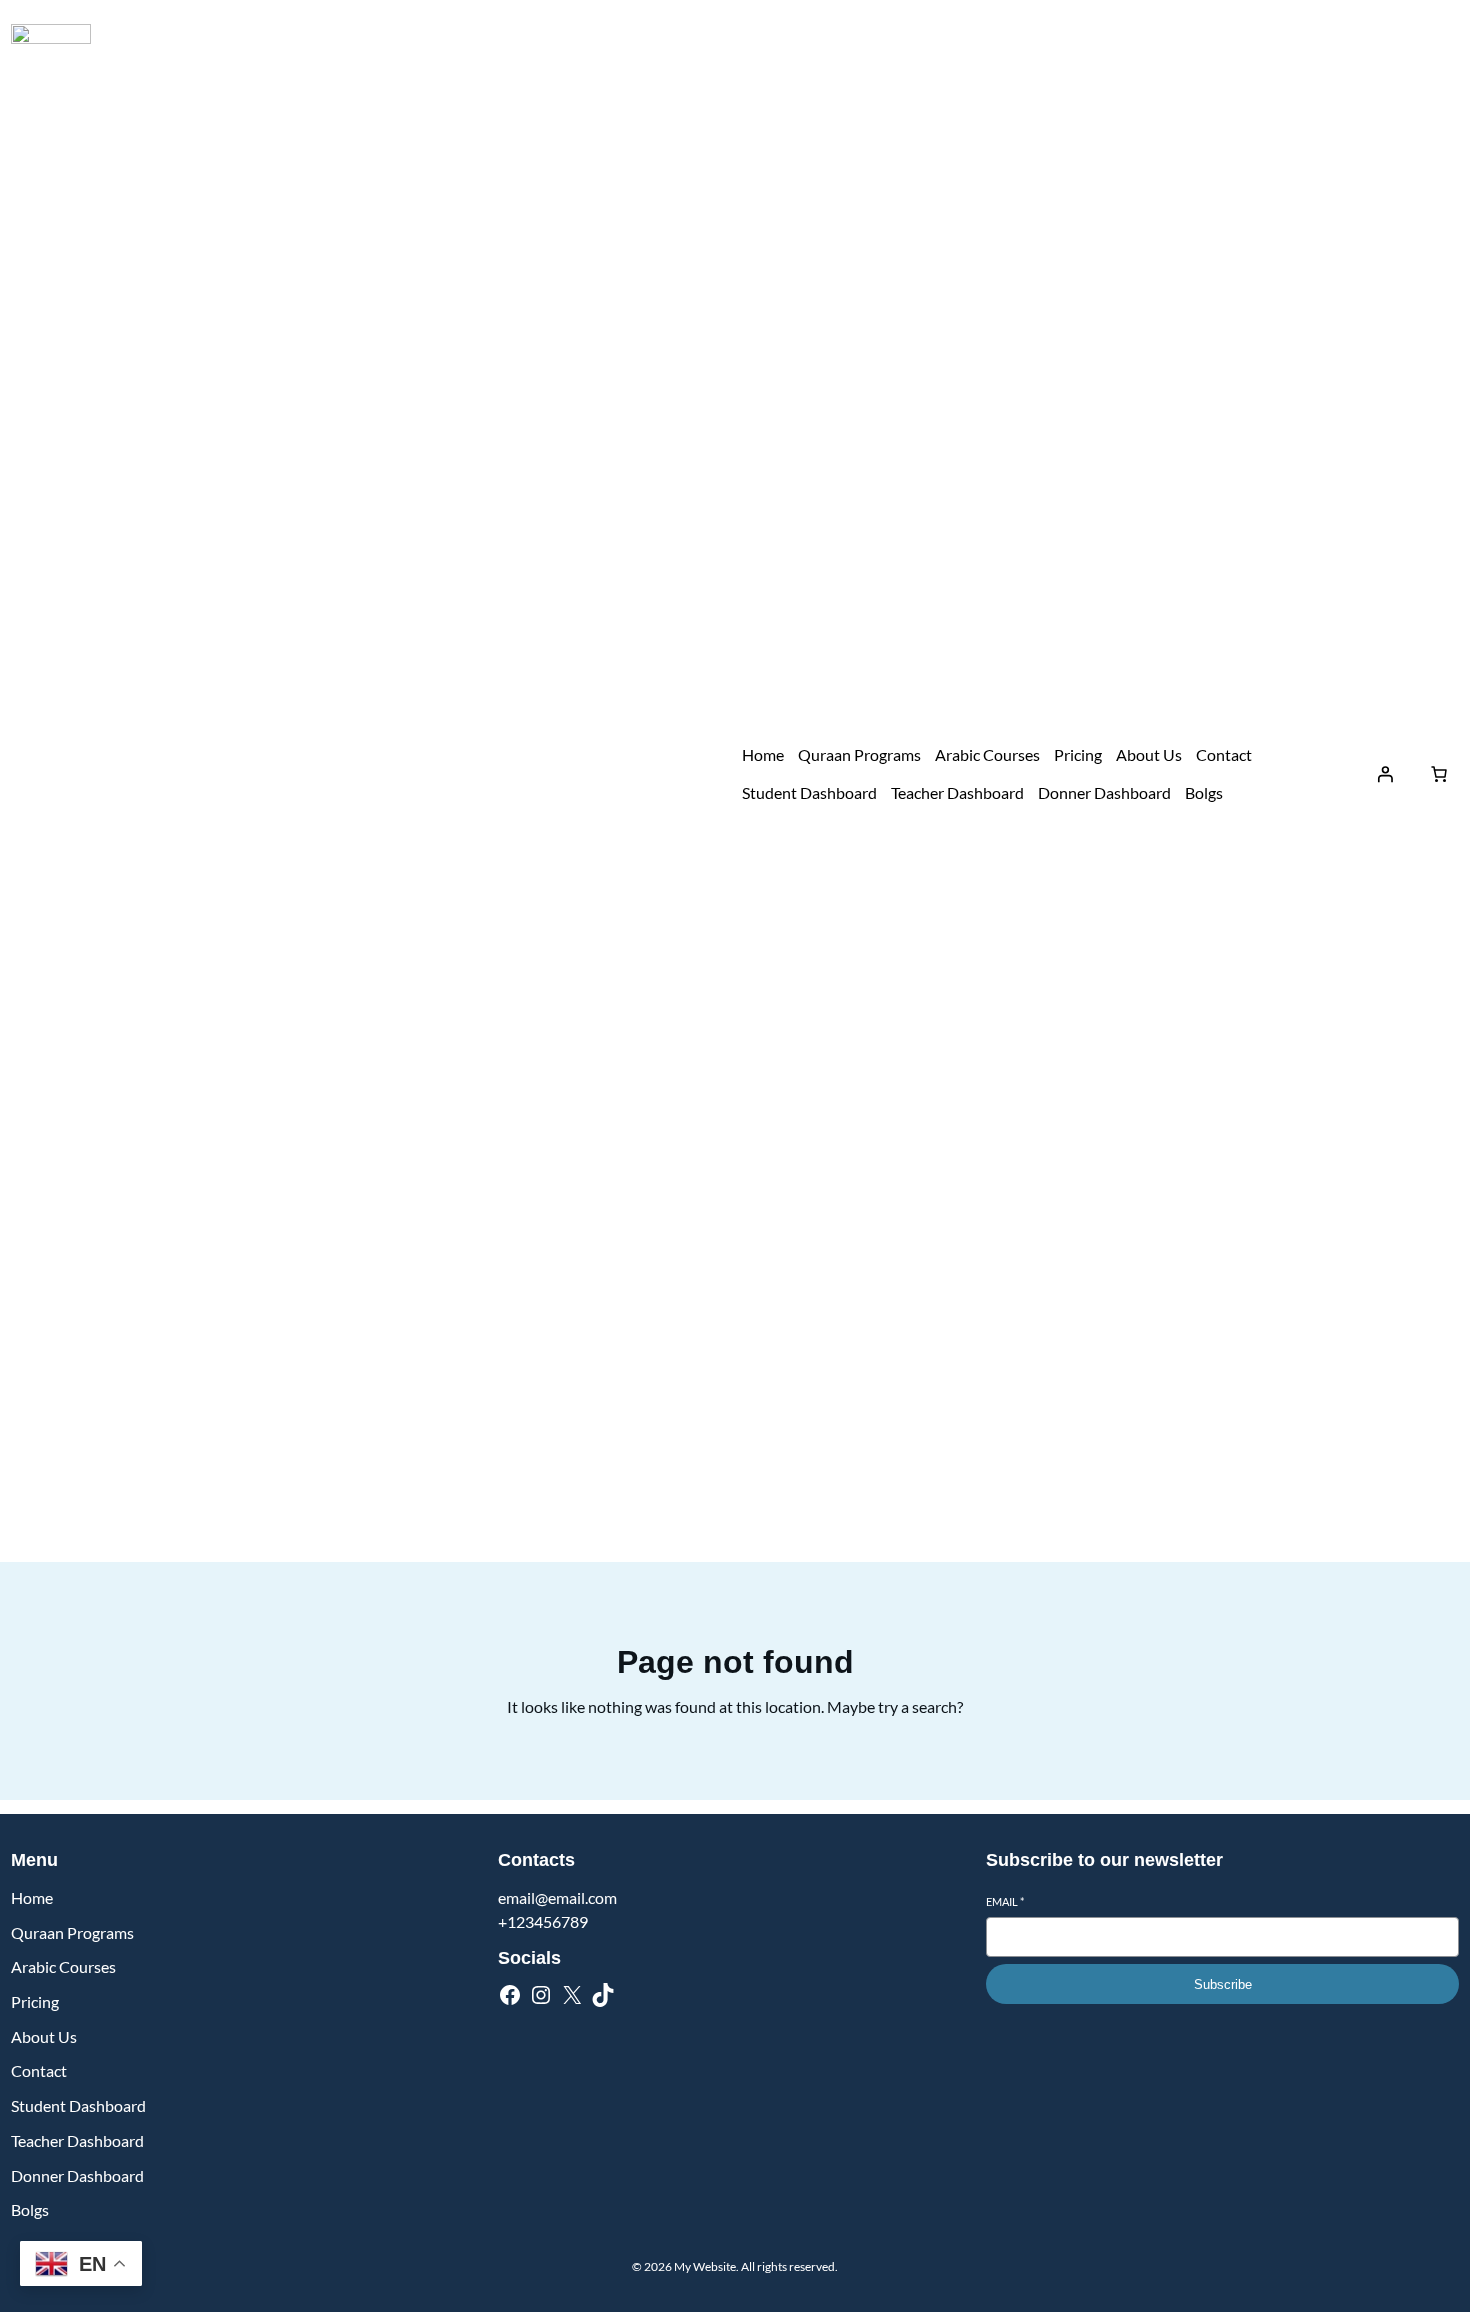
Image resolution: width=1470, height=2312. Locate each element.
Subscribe (1223, 1984)
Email (1005, 1901)
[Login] (1385, 774)
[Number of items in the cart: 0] (1439, 774)
